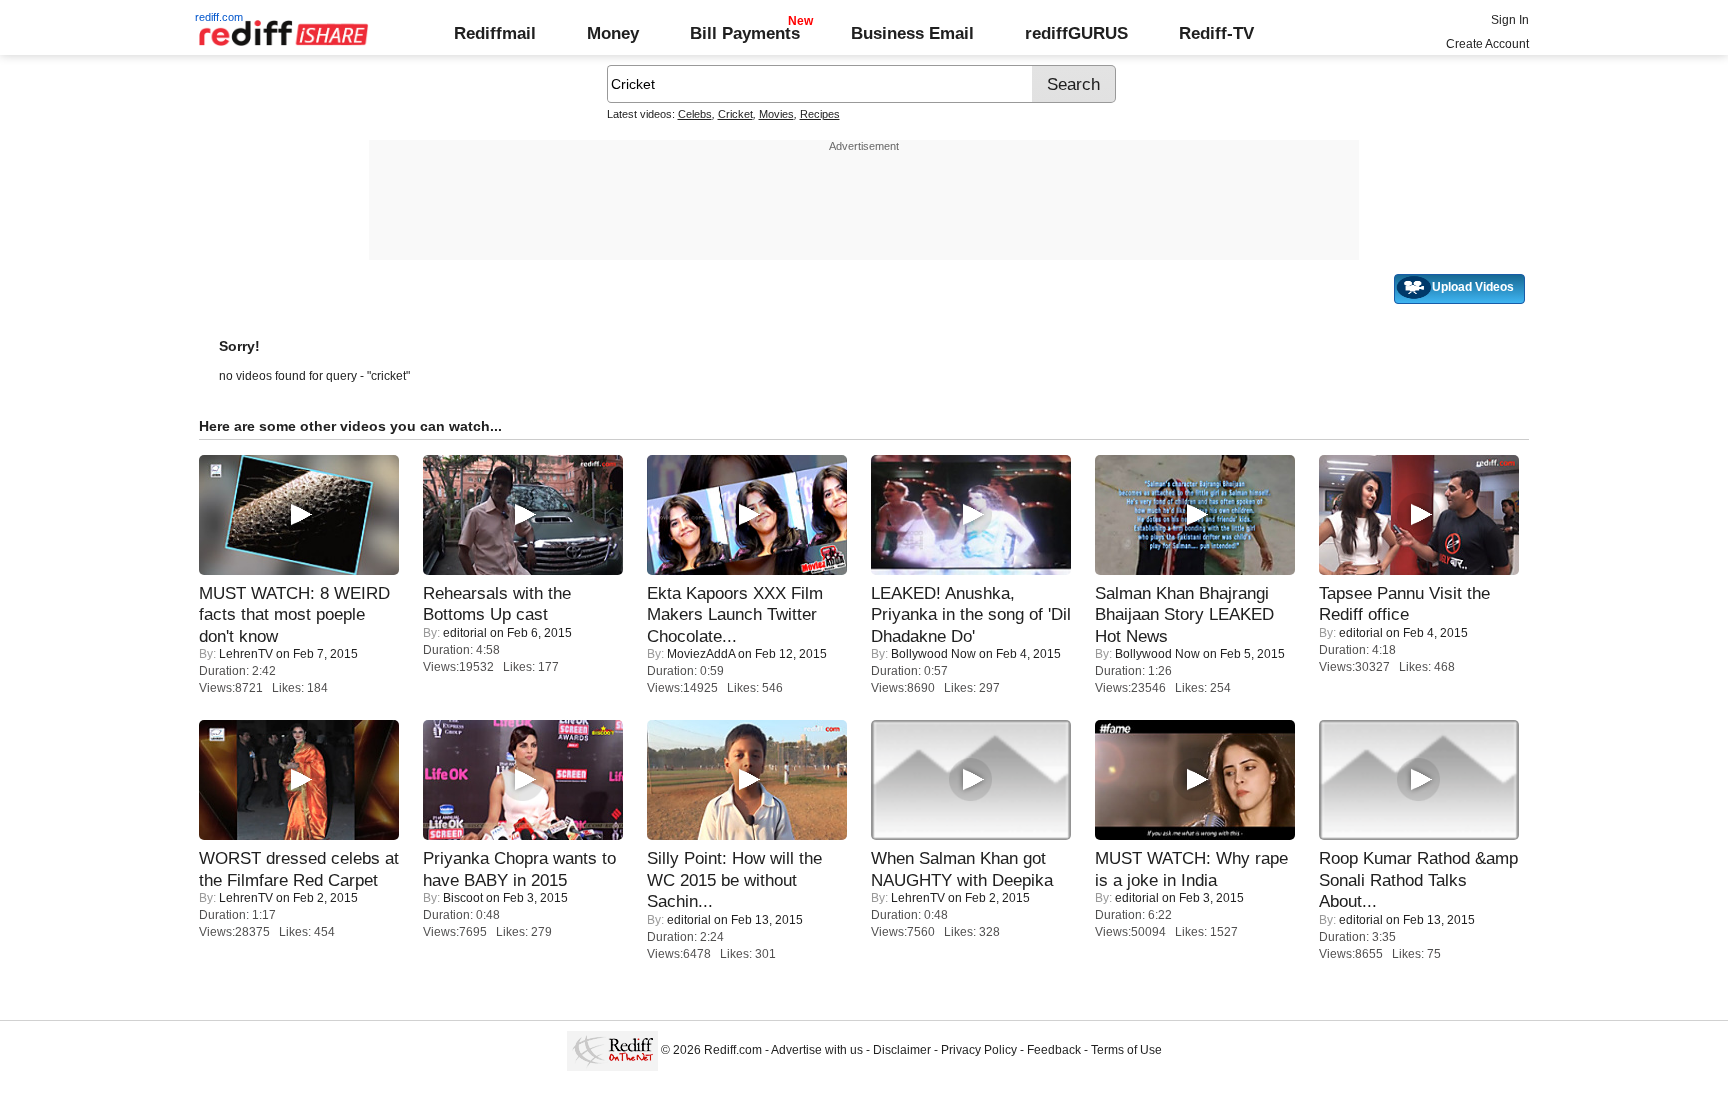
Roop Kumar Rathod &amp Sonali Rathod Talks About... (1418, 879)
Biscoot (463, 898)
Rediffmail (495, 33)
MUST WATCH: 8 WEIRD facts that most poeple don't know (294, 614)
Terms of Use (1126, 1050)
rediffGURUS (1076, 33)
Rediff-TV (1216, 33)
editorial (465, 633)
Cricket (735, 114)
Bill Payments (745, 33)
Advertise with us (817, 1050)
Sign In (1510, 20)
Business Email (912, 33)
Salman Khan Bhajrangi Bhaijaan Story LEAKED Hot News (1184, 614)
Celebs (695, 114)
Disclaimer (902, 1050)
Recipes (820, 114)
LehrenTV (246, 654)
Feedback (1054, 1050)
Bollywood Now (933, 654)
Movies (776, 114)
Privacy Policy (979, 1050)
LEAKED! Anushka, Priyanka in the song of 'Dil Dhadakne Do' (971, 614)
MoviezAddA (701, 654)
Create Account (1487, 44)
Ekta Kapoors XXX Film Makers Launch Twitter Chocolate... (735, 614)
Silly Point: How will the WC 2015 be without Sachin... (734, 879)
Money (613, 33)
